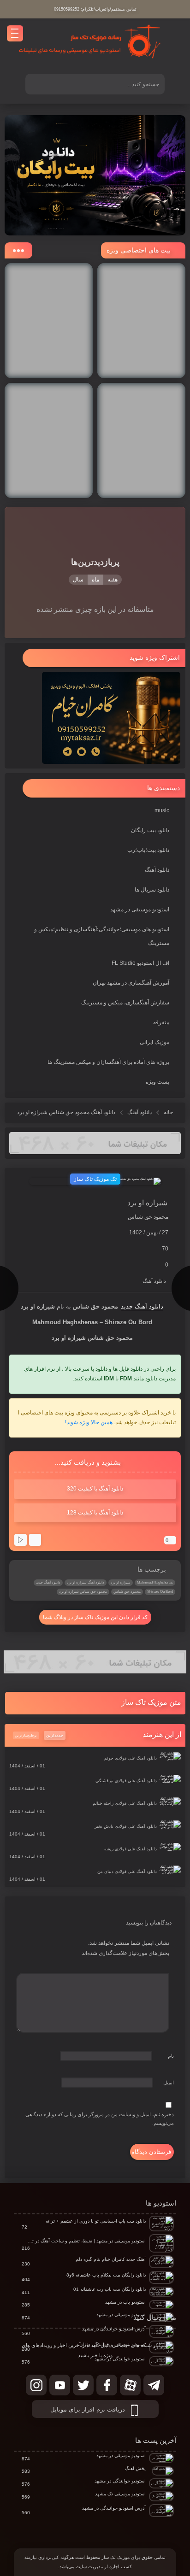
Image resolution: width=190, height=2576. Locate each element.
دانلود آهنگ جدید (142, 1306)
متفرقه (161, 1022)
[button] (95, 1703)
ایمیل (169, 2083)
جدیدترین (55, 1735)
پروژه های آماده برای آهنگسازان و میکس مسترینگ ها (108, 1062)
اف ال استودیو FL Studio (140, 963)
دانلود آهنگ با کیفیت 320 (95, 1489)
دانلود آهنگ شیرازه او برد (86, 1582)
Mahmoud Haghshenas (155, 1582)
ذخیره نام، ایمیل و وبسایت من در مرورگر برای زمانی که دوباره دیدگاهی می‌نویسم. (100, 2119)
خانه (168, 1112)
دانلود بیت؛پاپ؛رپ (148, 850)
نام (171, 2056)
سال (78, 580)
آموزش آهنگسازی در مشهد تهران (131, 983)
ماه (95, 580)
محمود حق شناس (127, 1592)
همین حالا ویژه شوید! (89, 1422)
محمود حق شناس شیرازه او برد (83, 1592)
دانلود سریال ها (152, 890)
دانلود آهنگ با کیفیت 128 (95, 1513)
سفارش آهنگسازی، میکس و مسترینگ (125, 1003)
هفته (113, 580)
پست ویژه (157, 1082)
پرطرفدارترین (26, 1735)
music (162, 810)
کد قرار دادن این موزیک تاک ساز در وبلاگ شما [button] (95, 1617)
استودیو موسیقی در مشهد (140, 910)
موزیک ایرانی (154, 1042)
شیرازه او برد (121, 1582)
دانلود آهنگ (157, 870)
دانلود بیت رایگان (150, 830)
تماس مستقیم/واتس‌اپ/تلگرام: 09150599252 (95, 9)
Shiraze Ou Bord (160, 1592)
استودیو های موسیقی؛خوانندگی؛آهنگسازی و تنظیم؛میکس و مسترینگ (102, 936)
